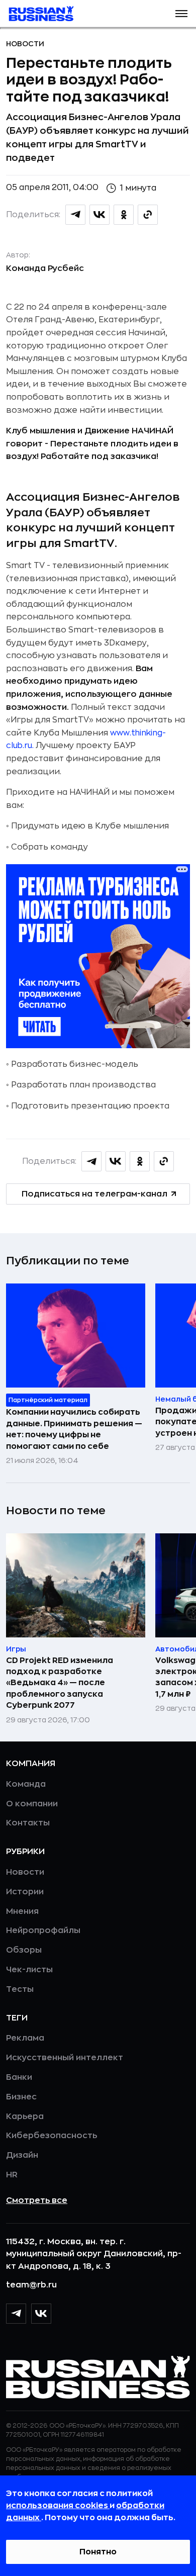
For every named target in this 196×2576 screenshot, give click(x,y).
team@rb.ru (31, 2285)
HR (12, 2175)
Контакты (28, 1823)
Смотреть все (37, 2200)
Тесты (20, 1989)
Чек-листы (29, 1970)
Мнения (22, 1911)
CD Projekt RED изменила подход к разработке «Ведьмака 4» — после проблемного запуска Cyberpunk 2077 (60, 1683)
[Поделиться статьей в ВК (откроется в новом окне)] (100, 215)
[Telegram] (16, 2314)
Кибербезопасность (52, 2136)
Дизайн (22, 2155)
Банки (19, 2077)
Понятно (98, 2552)
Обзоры (24, 1950)
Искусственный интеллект (65, 2058)
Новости (25, 44)
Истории (25, 1892)
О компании (32, 1804)
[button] (181, 14)
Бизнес (21, 2097)
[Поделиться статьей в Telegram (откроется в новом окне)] (75, 215)
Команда (26, 1784)
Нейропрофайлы (43, 1930)
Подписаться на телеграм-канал (94, 1194)
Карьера (25, 2117)
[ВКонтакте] (41, 2314)
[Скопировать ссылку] (148, 215)
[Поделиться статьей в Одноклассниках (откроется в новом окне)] (124, 215)
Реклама (25, 2038)
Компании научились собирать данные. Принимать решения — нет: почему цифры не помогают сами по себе (74, 1429)
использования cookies (58, 2506)
